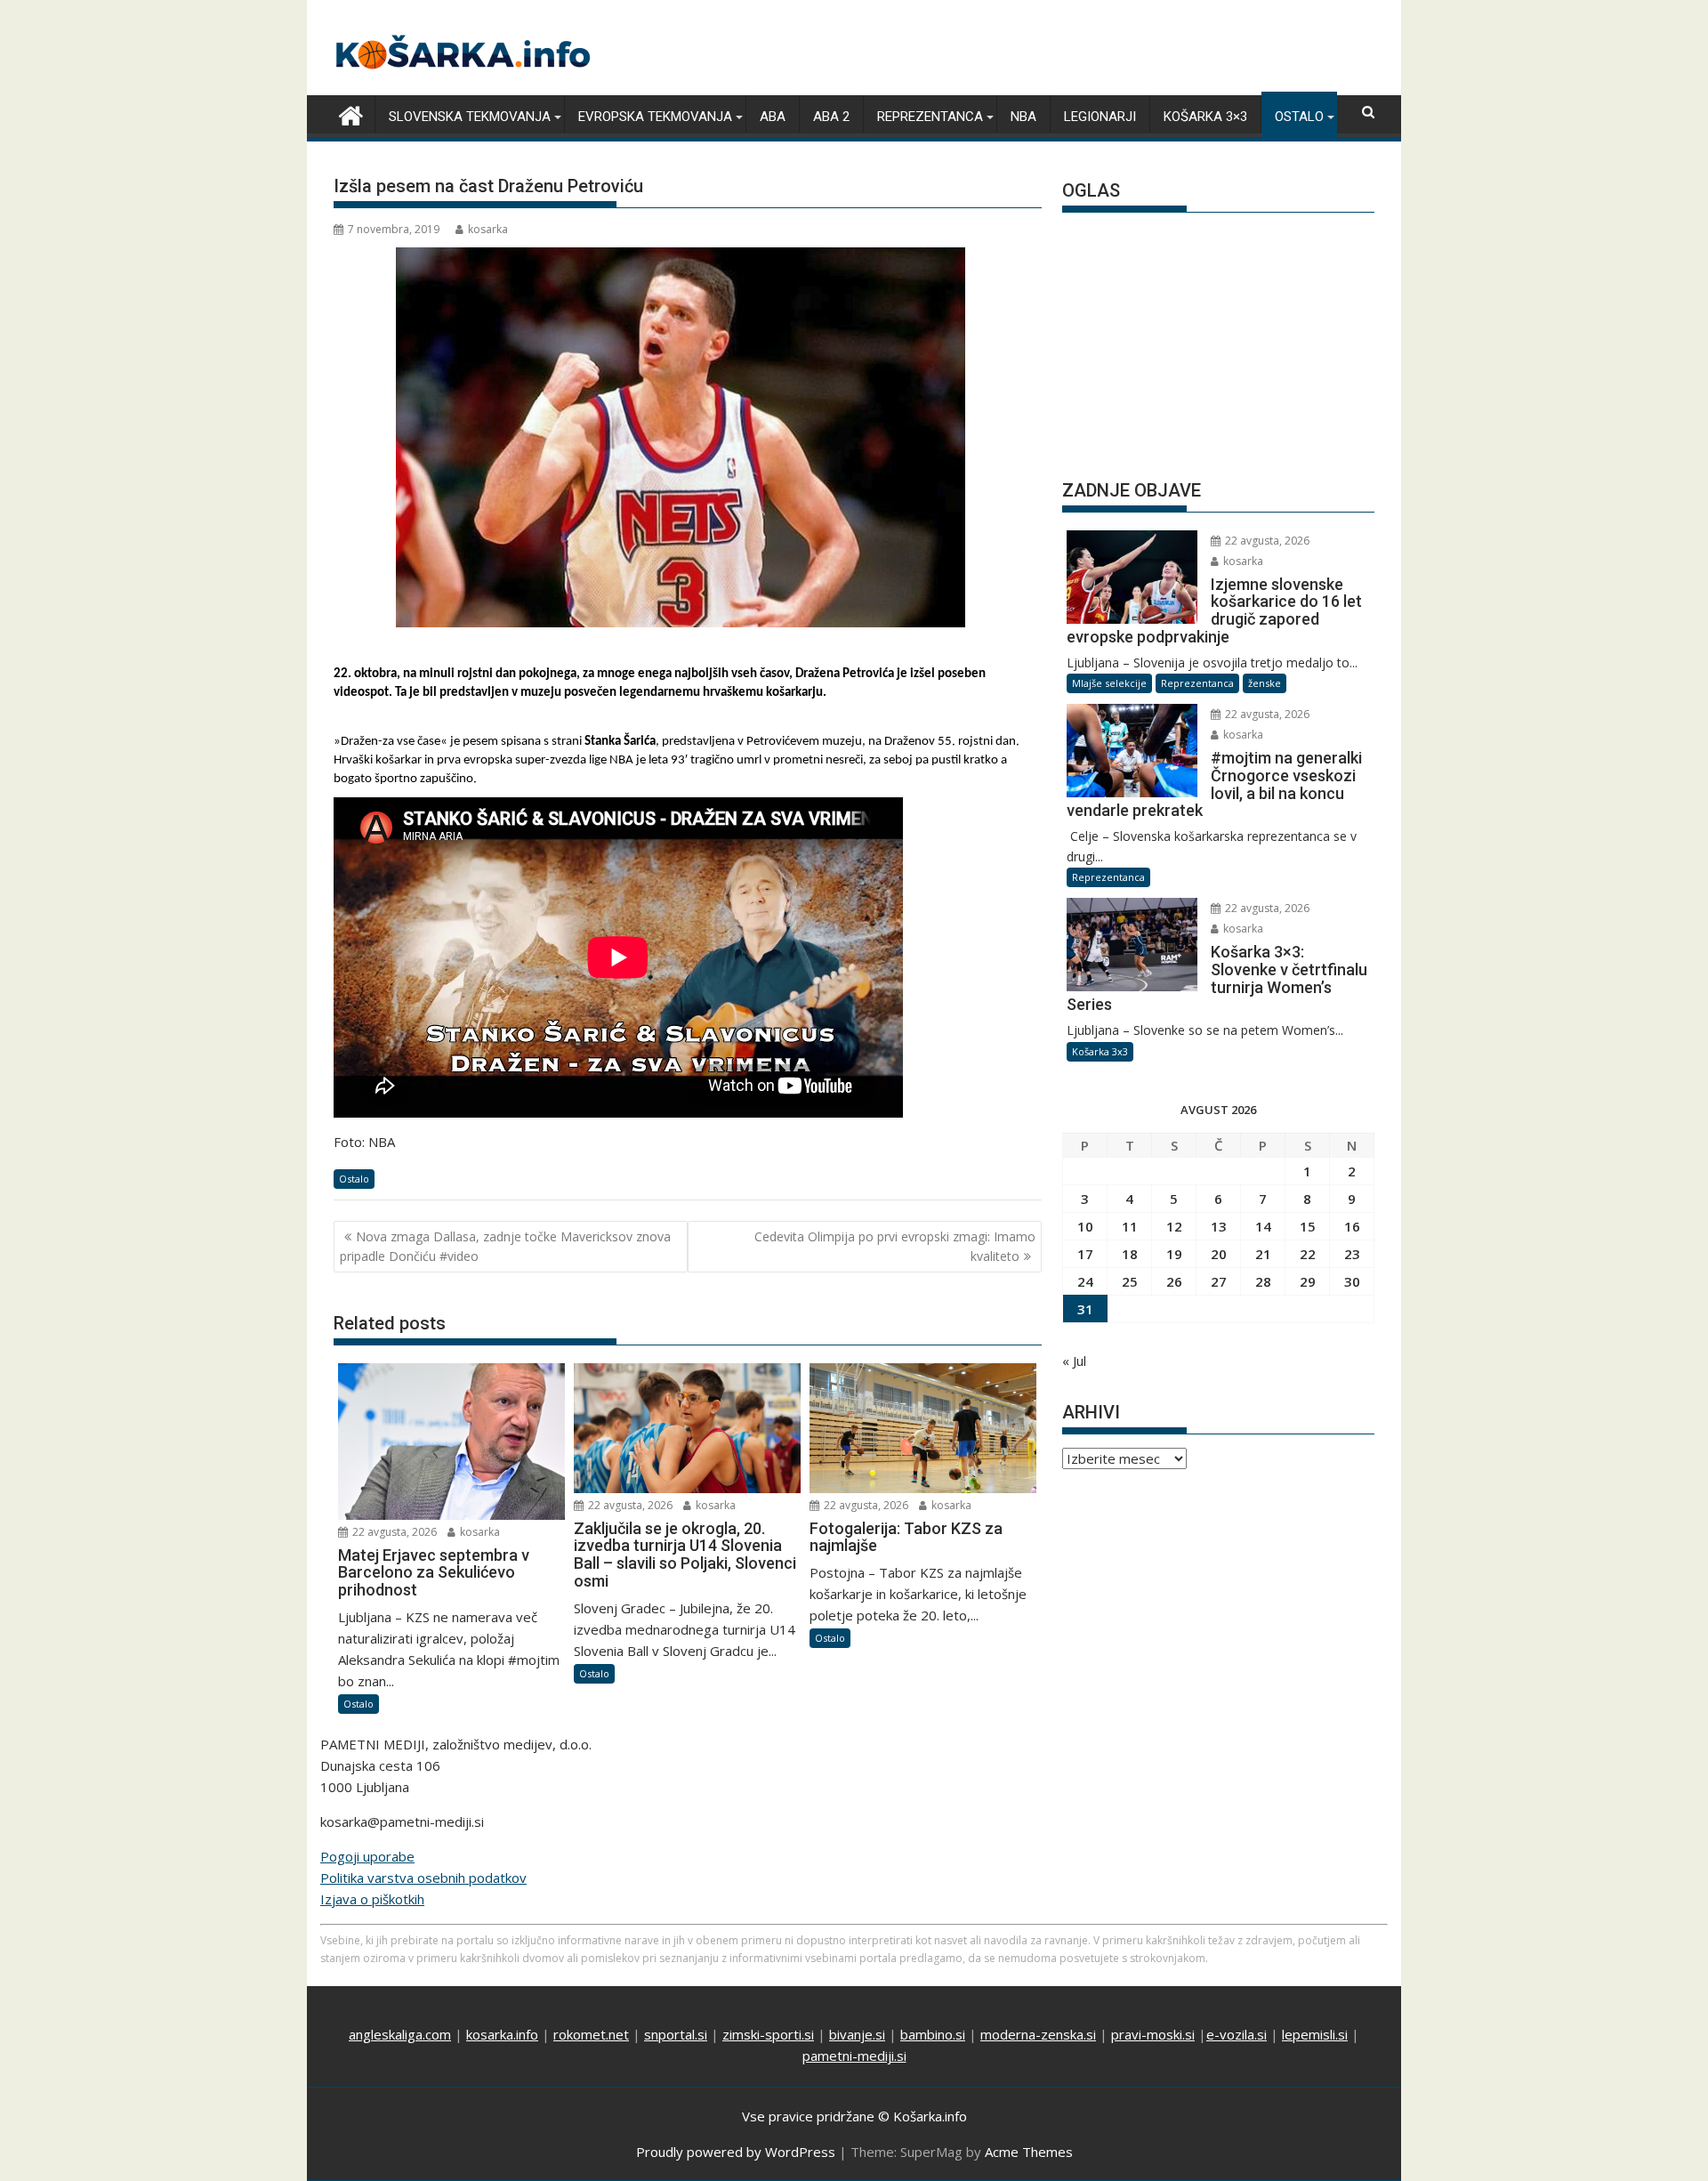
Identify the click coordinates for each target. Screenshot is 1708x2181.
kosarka (488, 229)
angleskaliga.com (400, 2034)
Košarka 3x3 (1100, 1051)
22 (1308, 1254)
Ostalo (1299, 117)
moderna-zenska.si (1038, 2034)
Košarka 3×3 (1205, 117)
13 (1219, 1226)
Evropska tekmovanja (655, 117)
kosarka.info (502, 2034)
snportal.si (676, 2034)
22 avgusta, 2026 (393, 1532)
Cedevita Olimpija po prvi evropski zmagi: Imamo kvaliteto (895, 1246)
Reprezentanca (930, 117)
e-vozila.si (1237, 2034)
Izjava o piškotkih (372, 1899)
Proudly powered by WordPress (736, 2152)
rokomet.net (591, 2034)
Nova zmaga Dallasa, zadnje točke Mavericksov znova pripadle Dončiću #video (505, 1246)
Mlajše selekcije (1109, 683)
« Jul (1074, 1361)
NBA (1023, 117)
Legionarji (1100, 117)
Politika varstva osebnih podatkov (423, 1878)
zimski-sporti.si (768, 2034)
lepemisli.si (1315, 2034)
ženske (1265, 683)
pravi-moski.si (1153, 2034)
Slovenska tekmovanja (470, 117)
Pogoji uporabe (367, 1856)
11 (1130, 1226)
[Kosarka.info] (351, 113)
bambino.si (933, 2034)
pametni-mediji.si (854, 2056)
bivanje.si (857, 2034)
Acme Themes (1029, 2152)
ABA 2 (831, 117)
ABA (773, 117)
